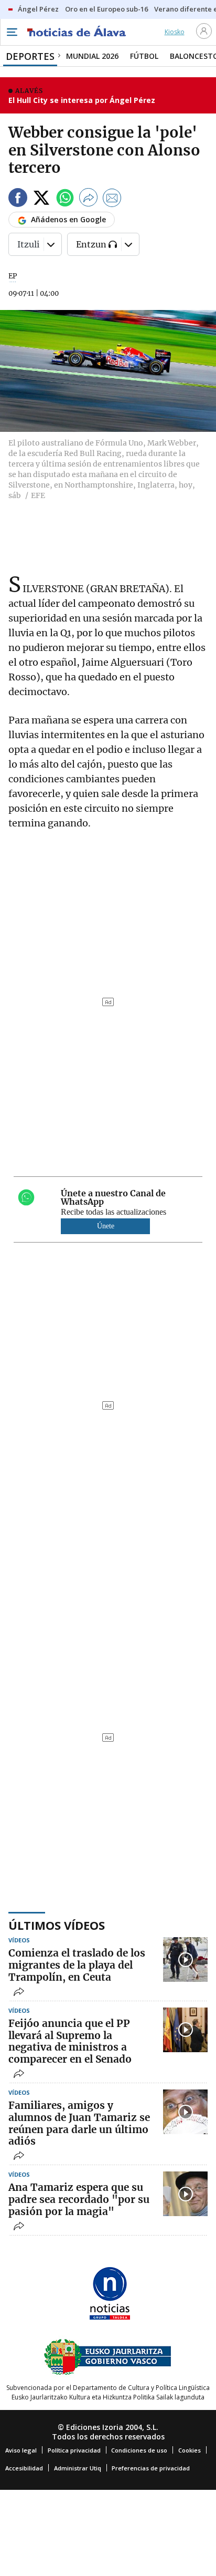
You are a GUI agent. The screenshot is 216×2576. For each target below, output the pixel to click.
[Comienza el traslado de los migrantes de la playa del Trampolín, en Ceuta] (185, 1959)
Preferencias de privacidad (151, 2468)
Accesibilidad (24, 2468)
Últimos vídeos (57, 1925)
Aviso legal (21, 2450)
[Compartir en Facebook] (18, 199)
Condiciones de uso (139, 2450)
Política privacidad (74, 2450)
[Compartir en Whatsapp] (65, 199)
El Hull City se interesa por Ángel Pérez (82, 100)
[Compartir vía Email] (112, 199)
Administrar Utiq (78, 2468)
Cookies (190, 2450)
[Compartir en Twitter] (41, 199)
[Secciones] (12, 32)
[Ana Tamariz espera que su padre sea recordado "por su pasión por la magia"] (185, 2194)
